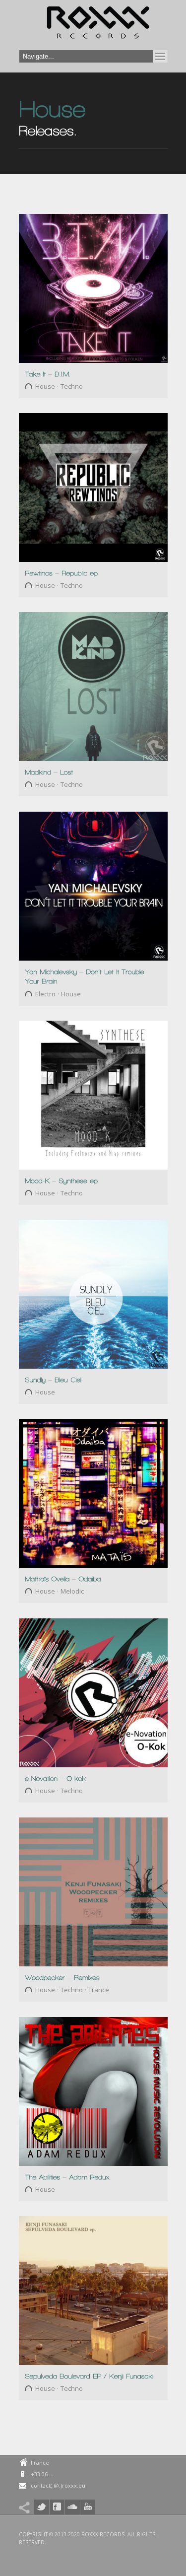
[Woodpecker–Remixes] (62, 1977)
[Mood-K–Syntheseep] (61, 1180)
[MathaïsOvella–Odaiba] (63, 1578)
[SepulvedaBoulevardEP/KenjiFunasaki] (89, 2376)
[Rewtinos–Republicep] (61, 573)
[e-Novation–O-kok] (55, 1778)
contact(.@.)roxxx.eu (58, 2485)
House (45, 386)
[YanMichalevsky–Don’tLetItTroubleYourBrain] (86, 976)
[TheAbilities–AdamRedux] (67, 2177)
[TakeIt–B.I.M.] (48, 374)
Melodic (72, 1591)
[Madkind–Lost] (49, 772)
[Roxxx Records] (98, 25)
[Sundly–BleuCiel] (53, 1379)
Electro (45, 994)
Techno (72, 386)
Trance (99, 1990)
